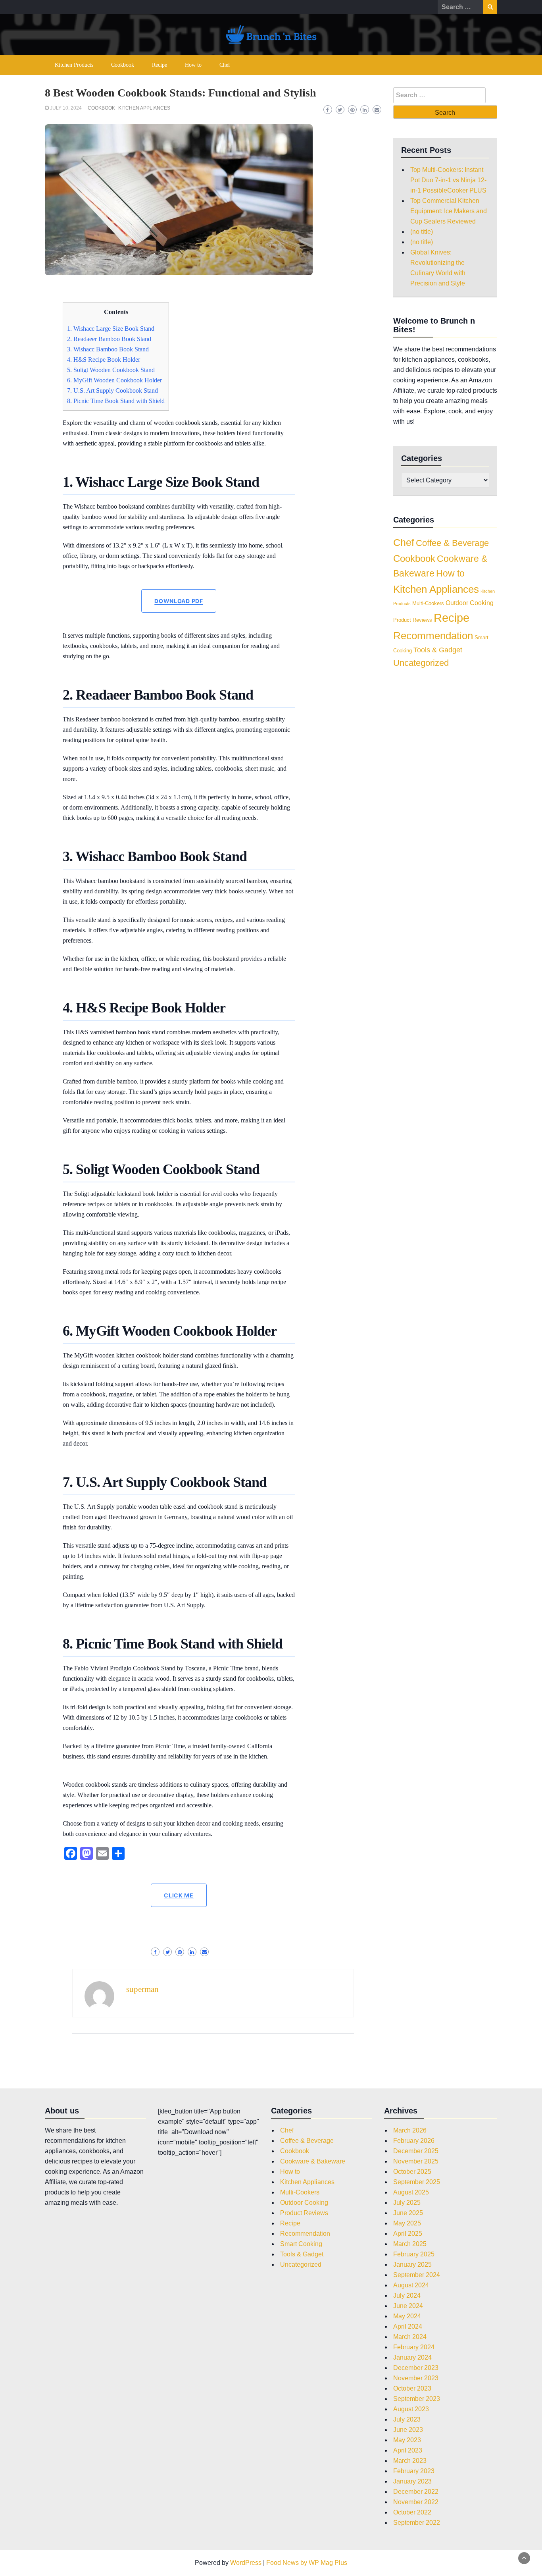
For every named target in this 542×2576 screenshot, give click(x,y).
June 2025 (408, 2213)
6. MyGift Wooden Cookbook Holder (114, 380)
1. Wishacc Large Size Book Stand (111, 329)
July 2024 (407, 2295)
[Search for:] (460, 7)
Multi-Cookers (428, 603)
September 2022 (417, 2523)
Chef (225, 65)
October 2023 (412, 2388)
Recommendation (433, 636)
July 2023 (407, 2419)
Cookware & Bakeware (313, 2161)
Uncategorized (421, 663)
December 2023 (416, 2368)
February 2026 (414, 2141)
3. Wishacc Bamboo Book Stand (108, 349)
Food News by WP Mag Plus (307, 2563)
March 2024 (410, 2337)
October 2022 (412, 2512)
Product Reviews (413, 620)
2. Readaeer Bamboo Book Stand (109, 339)
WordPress (246, 2563)
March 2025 (410, 2244)
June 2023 (408, 2430)
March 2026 (410, 2130)
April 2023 (408, 2450)
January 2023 (412, 2481)
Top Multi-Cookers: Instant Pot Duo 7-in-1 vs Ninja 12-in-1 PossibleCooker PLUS (448, 180)
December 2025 (416, 2151)
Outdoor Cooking (470, 603)
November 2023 (416, 2378)
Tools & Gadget (438, 650)
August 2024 (411, 2285)
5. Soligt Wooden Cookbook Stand (111, 370)
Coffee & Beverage (452, 543)
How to (193, 65)
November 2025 (416, 2161)
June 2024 (408, 2306)
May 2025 (407, 2223)
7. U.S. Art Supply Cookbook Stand (112, 390)
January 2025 (412, 2265)
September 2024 (417, 2275)
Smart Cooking (301, 2244)
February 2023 (414, 2471)
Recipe (160, 65)
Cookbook (123, 65)
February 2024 (414, 2347)
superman (142, 1989)
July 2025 (407, 2203)
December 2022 (416, 2492)
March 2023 (410, 2461)
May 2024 (407, 2316)
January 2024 (412, 2357)
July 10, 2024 (66, 108)
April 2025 (408, 2234)
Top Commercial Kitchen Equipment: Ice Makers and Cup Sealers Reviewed (449, 211)
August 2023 (411, 2409)
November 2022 (416, 2502)
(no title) (422, 232)
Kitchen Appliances (144, 108)
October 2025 (412, 2172)
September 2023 (417, 2399)
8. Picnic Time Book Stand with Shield (116, 401)
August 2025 (411, 2192)
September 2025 (417, 2182)
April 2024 (408, 2326)
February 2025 (414, 2254)
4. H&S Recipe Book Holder (104, 360)
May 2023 (407, 2440)
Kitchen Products (74, 65)
